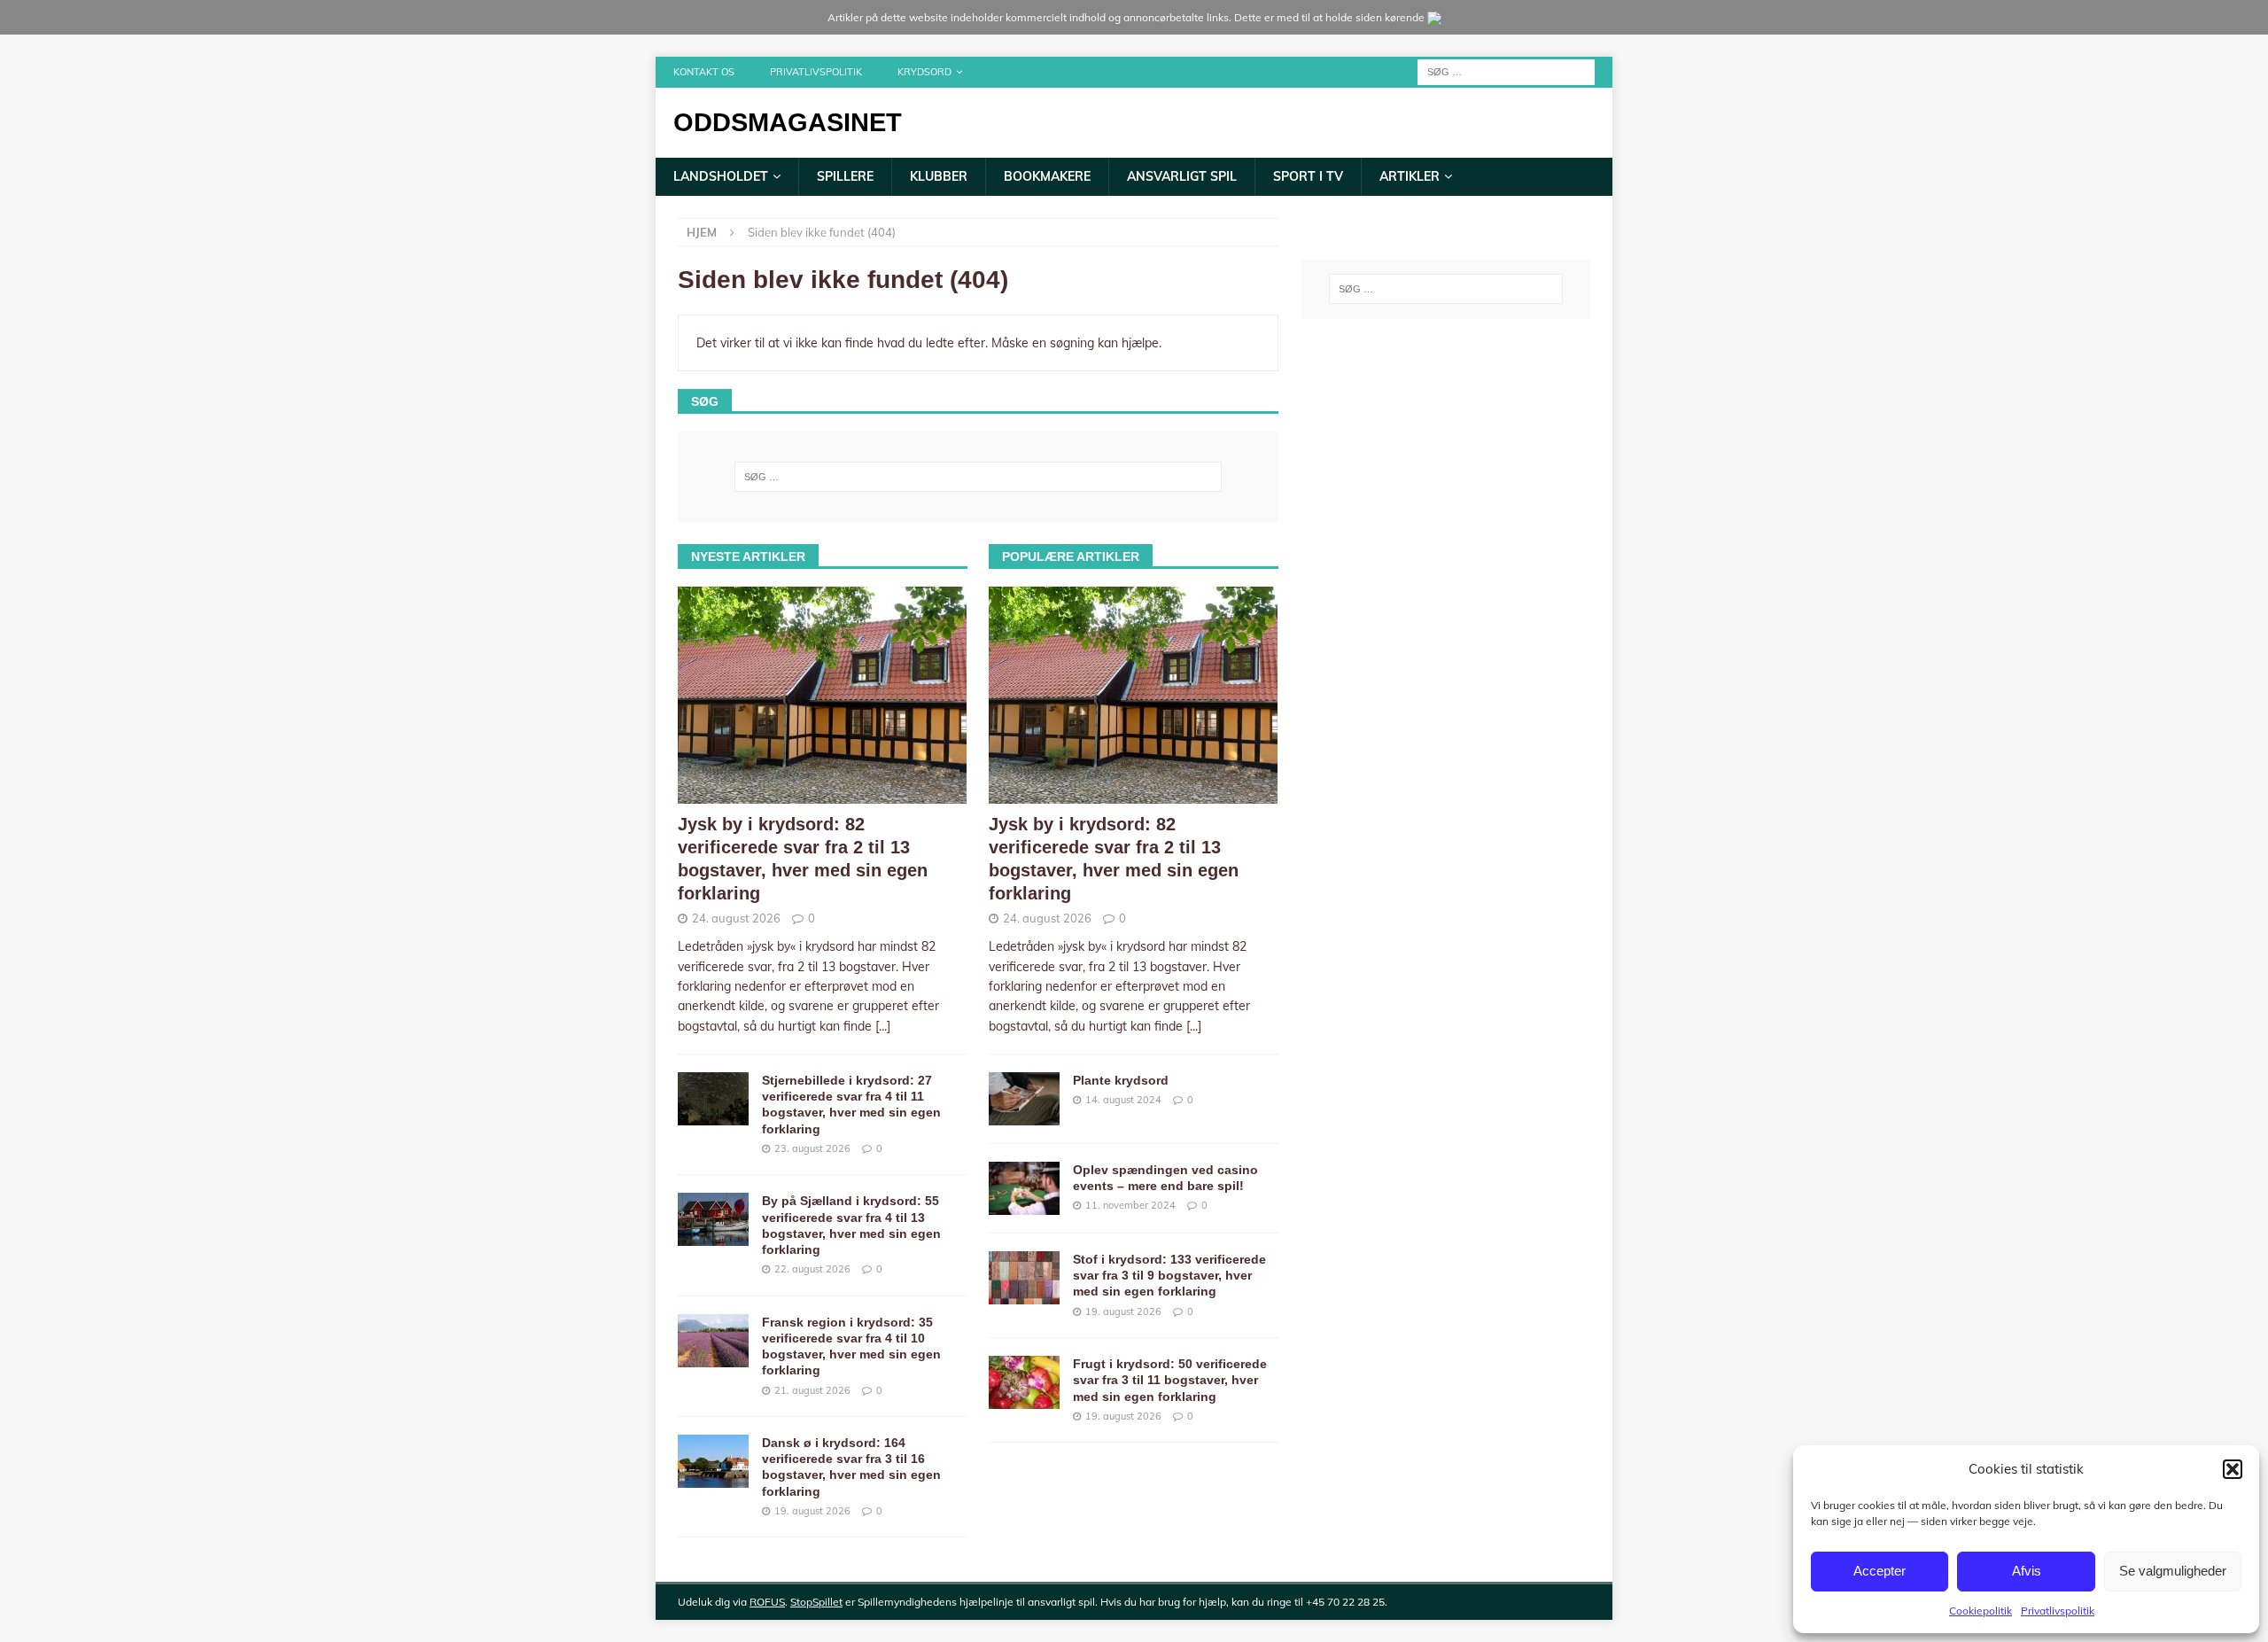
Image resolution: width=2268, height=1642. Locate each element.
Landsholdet (721, 176)
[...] (883, 1026)
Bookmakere (1047, 176)
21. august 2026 (812, 1390)
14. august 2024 (1123, 1100)
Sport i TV (1308, 176)
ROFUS (767, 1602)
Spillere (845, 176)
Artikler (1410, 176)
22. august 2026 (812, 1269)
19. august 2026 (812, 1511)
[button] (2233, 1469)
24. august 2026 (736, 918)
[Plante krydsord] (1024, 1099)
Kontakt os (704, 72)
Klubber (939, 176)
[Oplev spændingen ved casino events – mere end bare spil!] (1024, 1188)
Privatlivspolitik (2058, 1611)
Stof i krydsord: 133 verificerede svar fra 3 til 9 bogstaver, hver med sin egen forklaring (1169, 1275)
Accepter (1880, 1571)
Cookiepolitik (1981, 1611)
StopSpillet (816, 1602)
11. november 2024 (1130, 1205)
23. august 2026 (812, 1148)
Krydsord (924, 72)
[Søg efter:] (1506, 71)
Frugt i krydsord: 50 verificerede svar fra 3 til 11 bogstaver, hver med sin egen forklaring (1170, 1380)
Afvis (2027, 1571)
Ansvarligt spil (1182, 176)
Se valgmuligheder (2173, 1571)
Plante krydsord (1121, 1080)
